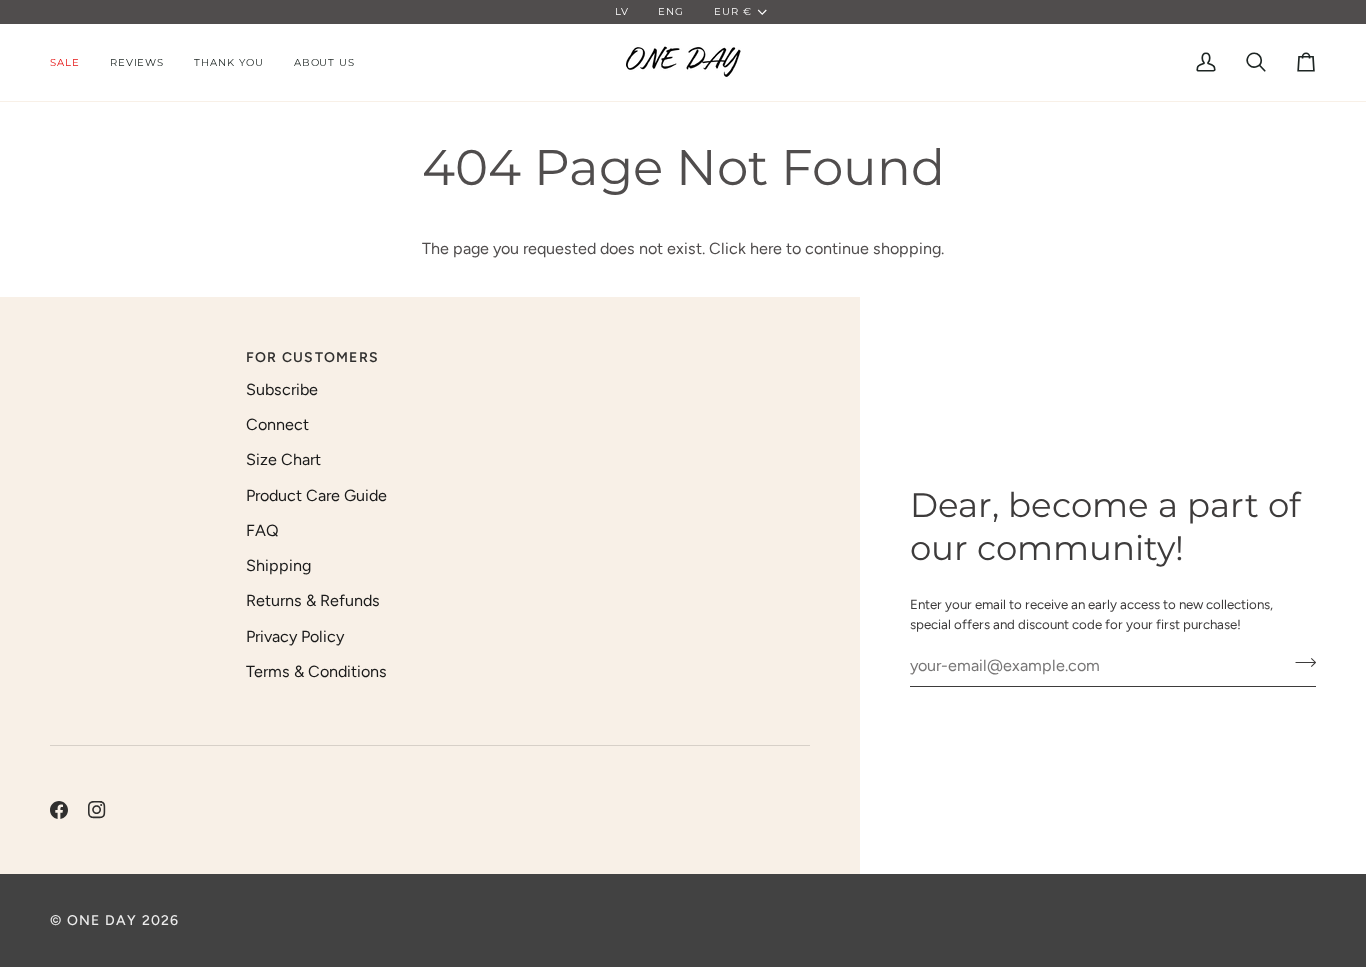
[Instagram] (97, 810)
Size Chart (283, 459)
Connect (277, 424)
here (766, 248)
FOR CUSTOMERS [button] (312, 357)
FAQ (262, 530)
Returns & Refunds (313, 600)
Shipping (278, 565)
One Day (102, 920)
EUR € (733, 11)
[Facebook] (59, 810)
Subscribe (282, 389)
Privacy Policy (295, 636)
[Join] (1299, 663)
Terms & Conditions (316, 671)
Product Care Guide (316, 495)
